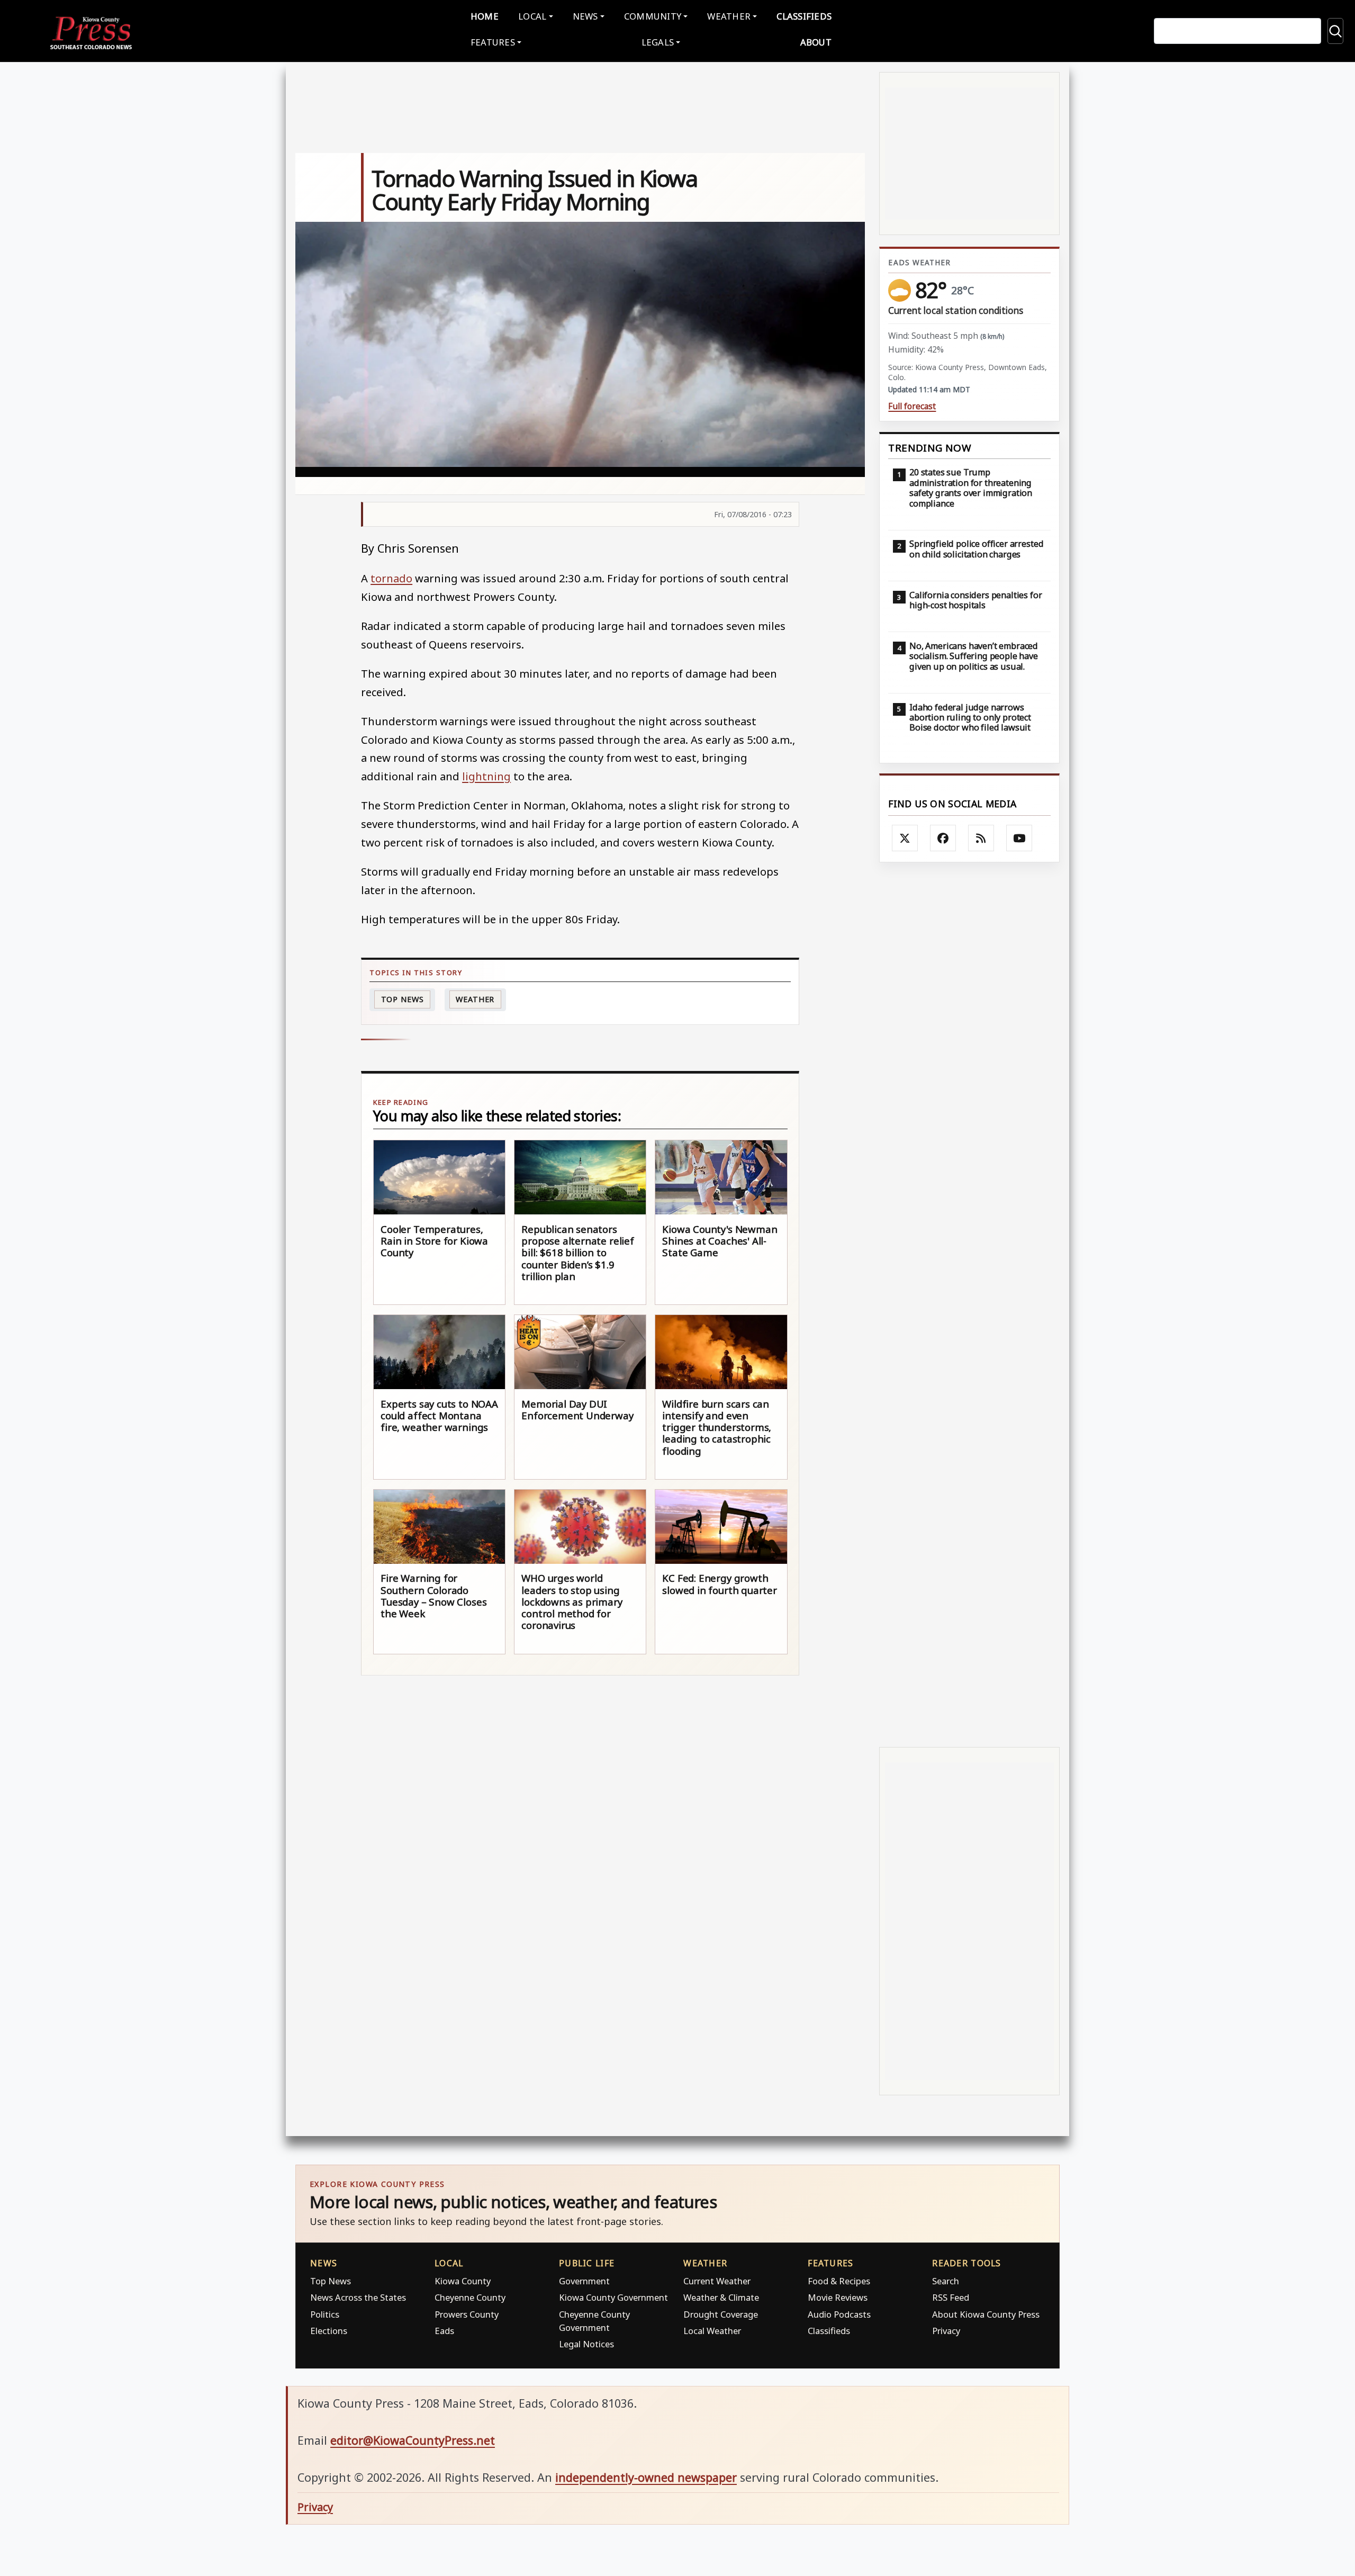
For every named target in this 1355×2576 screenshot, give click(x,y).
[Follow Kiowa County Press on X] (905, 838)
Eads (444, 2331)
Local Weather (712, 2331)
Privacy (946, 2331)
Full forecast (912, 406)
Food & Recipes (839, 2281)
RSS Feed (951, 2297)
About (816, 42)
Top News (403, 999)
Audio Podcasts (839, 2314)
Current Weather (717, 2281)
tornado (391, 578)
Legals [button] (658, 42)
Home (485, 16)
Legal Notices (586, 2344)
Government (584, 2281)
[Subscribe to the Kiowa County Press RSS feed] (981, 838)
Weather (475, 999)
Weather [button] (729, 16)
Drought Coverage (721, 2314)
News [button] (585, 16)
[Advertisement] (969, 1305)
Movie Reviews (838, 2297)
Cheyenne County (470, 2297)
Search (946, 2281)
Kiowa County (463, 2281)
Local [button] (532, 16)
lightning (486, 776)
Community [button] (653, 16)
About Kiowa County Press (986, 2314)
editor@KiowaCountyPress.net (413, 2440)
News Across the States (358, 2297)
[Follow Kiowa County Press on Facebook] (943, 838)
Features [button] (493, 42)
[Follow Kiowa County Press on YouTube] (1019, 838)
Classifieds (804, 16)
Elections (329, 2331)
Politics (325, 2314)
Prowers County (467, 2314)
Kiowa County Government (613, 2297)
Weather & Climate (721, 2297)
